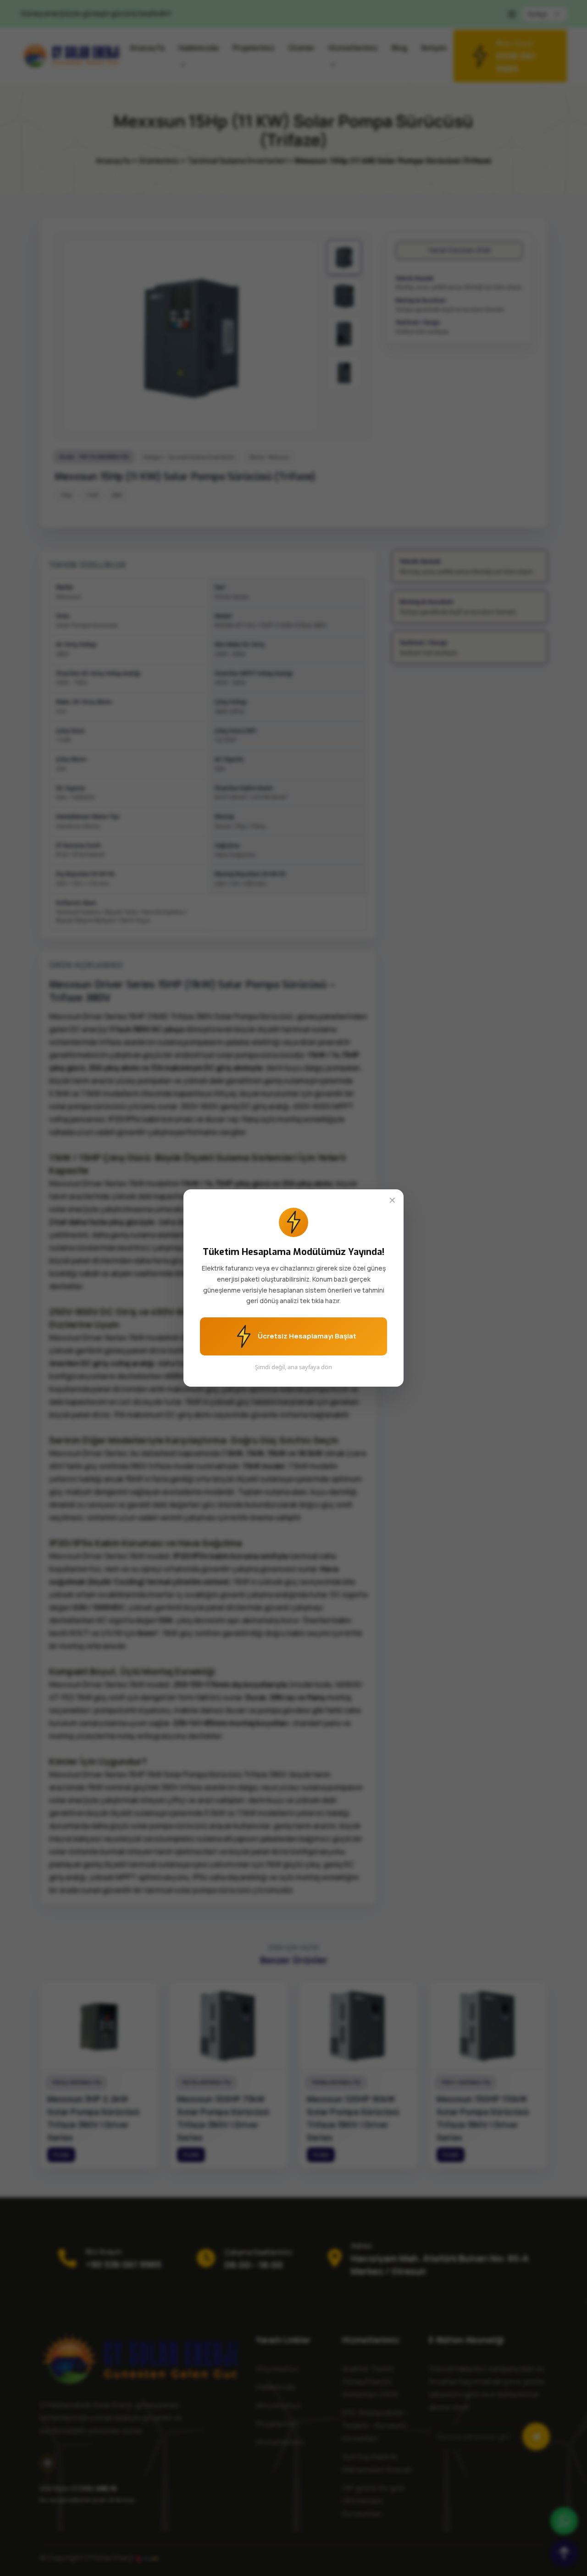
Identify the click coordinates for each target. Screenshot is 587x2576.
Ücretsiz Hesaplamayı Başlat (306, 1336)
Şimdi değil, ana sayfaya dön (293, 1367)
